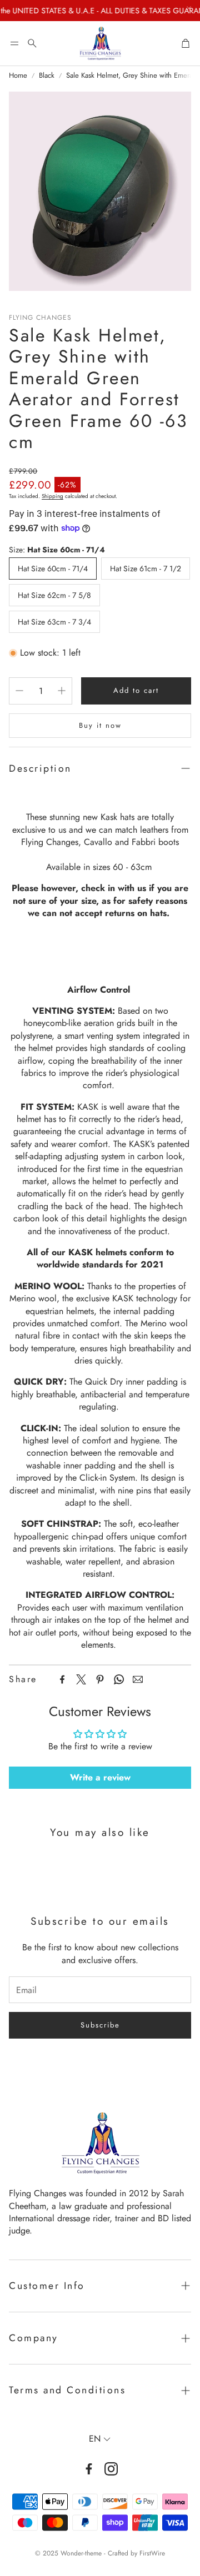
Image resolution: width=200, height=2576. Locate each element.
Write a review (100, 1777)
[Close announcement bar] (189, 8)
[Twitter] (81, 1679)
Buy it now (100, 725)
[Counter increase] (62, 691)
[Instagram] (111, 2469)
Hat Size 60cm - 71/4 (53, 568)
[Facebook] (62, 1679)
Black (47, 76)
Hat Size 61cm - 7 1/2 (146, 568)
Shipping (52, 496)
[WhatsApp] (119, 1679)
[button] (14, 43)
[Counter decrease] (19, 691)
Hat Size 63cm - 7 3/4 (54, 622)
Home (18, 76)
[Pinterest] (100, 1679)
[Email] (138, 1679)
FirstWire (152, 2553)
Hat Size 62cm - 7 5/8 (54, 595)
